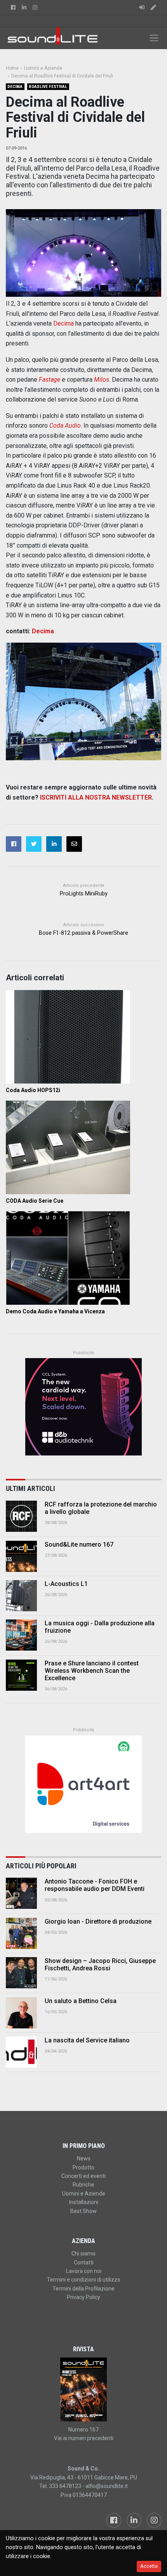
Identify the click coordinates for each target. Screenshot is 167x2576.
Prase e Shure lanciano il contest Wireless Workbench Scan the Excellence (92, 1671)
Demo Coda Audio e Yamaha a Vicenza (55, 1311)
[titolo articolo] (21, 1893)
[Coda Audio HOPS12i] (83, 1037)
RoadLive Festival (48, 87)
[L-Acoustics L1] (21, 1596)
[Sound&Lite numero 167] (21, 1556)
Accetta (149, 2566)
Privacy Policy (83, 2297)
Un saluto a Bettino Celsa (81, 2001)
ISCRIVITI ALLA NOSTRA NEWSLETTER (96, 797)
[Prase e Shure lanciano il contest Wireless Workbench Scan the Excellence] (21, 1675)
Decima (15, 87)
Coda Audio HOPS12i (33, 1090)
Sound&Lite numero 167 (79, 1544)
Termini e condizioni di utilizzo (84, 2280)
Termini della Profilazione (83, 2289)
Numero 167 (83, 2430)
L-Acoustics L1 (66, 1584)
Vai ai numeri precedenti (84, 2438)
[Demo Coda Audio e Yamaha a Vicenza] (83, 1258)
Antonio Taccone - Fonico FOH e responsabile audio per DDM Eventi (95, 1885)
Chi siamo (83, 2254)
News (84, 2158)
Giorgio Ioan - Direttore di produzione (98, 1921)
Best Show (83, 2211)
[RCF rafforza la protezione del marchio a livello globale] (21, 1516)
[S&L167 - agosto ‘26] (83, 2389)
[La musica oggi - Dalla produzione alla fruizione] (21, 1635)
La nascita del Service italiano (87, 2040)
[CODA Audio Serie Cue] (83, 1147)
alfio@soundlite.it (107, 2486)
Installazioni (84, 2202)
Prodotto (83, 2167)
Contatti (84, 2262)
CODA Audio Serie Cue (35, 1201)
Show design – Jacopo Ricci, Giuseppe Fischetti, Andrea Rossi (100, 1965)
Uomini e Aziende (84, 2194)
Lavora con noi (84, 2271)
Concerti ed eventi (83, 2176)
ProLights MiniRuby (84, 894)
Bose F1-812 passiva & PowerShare (83, 933)
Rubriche (83, 2185)
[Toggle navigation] (154, 38)
